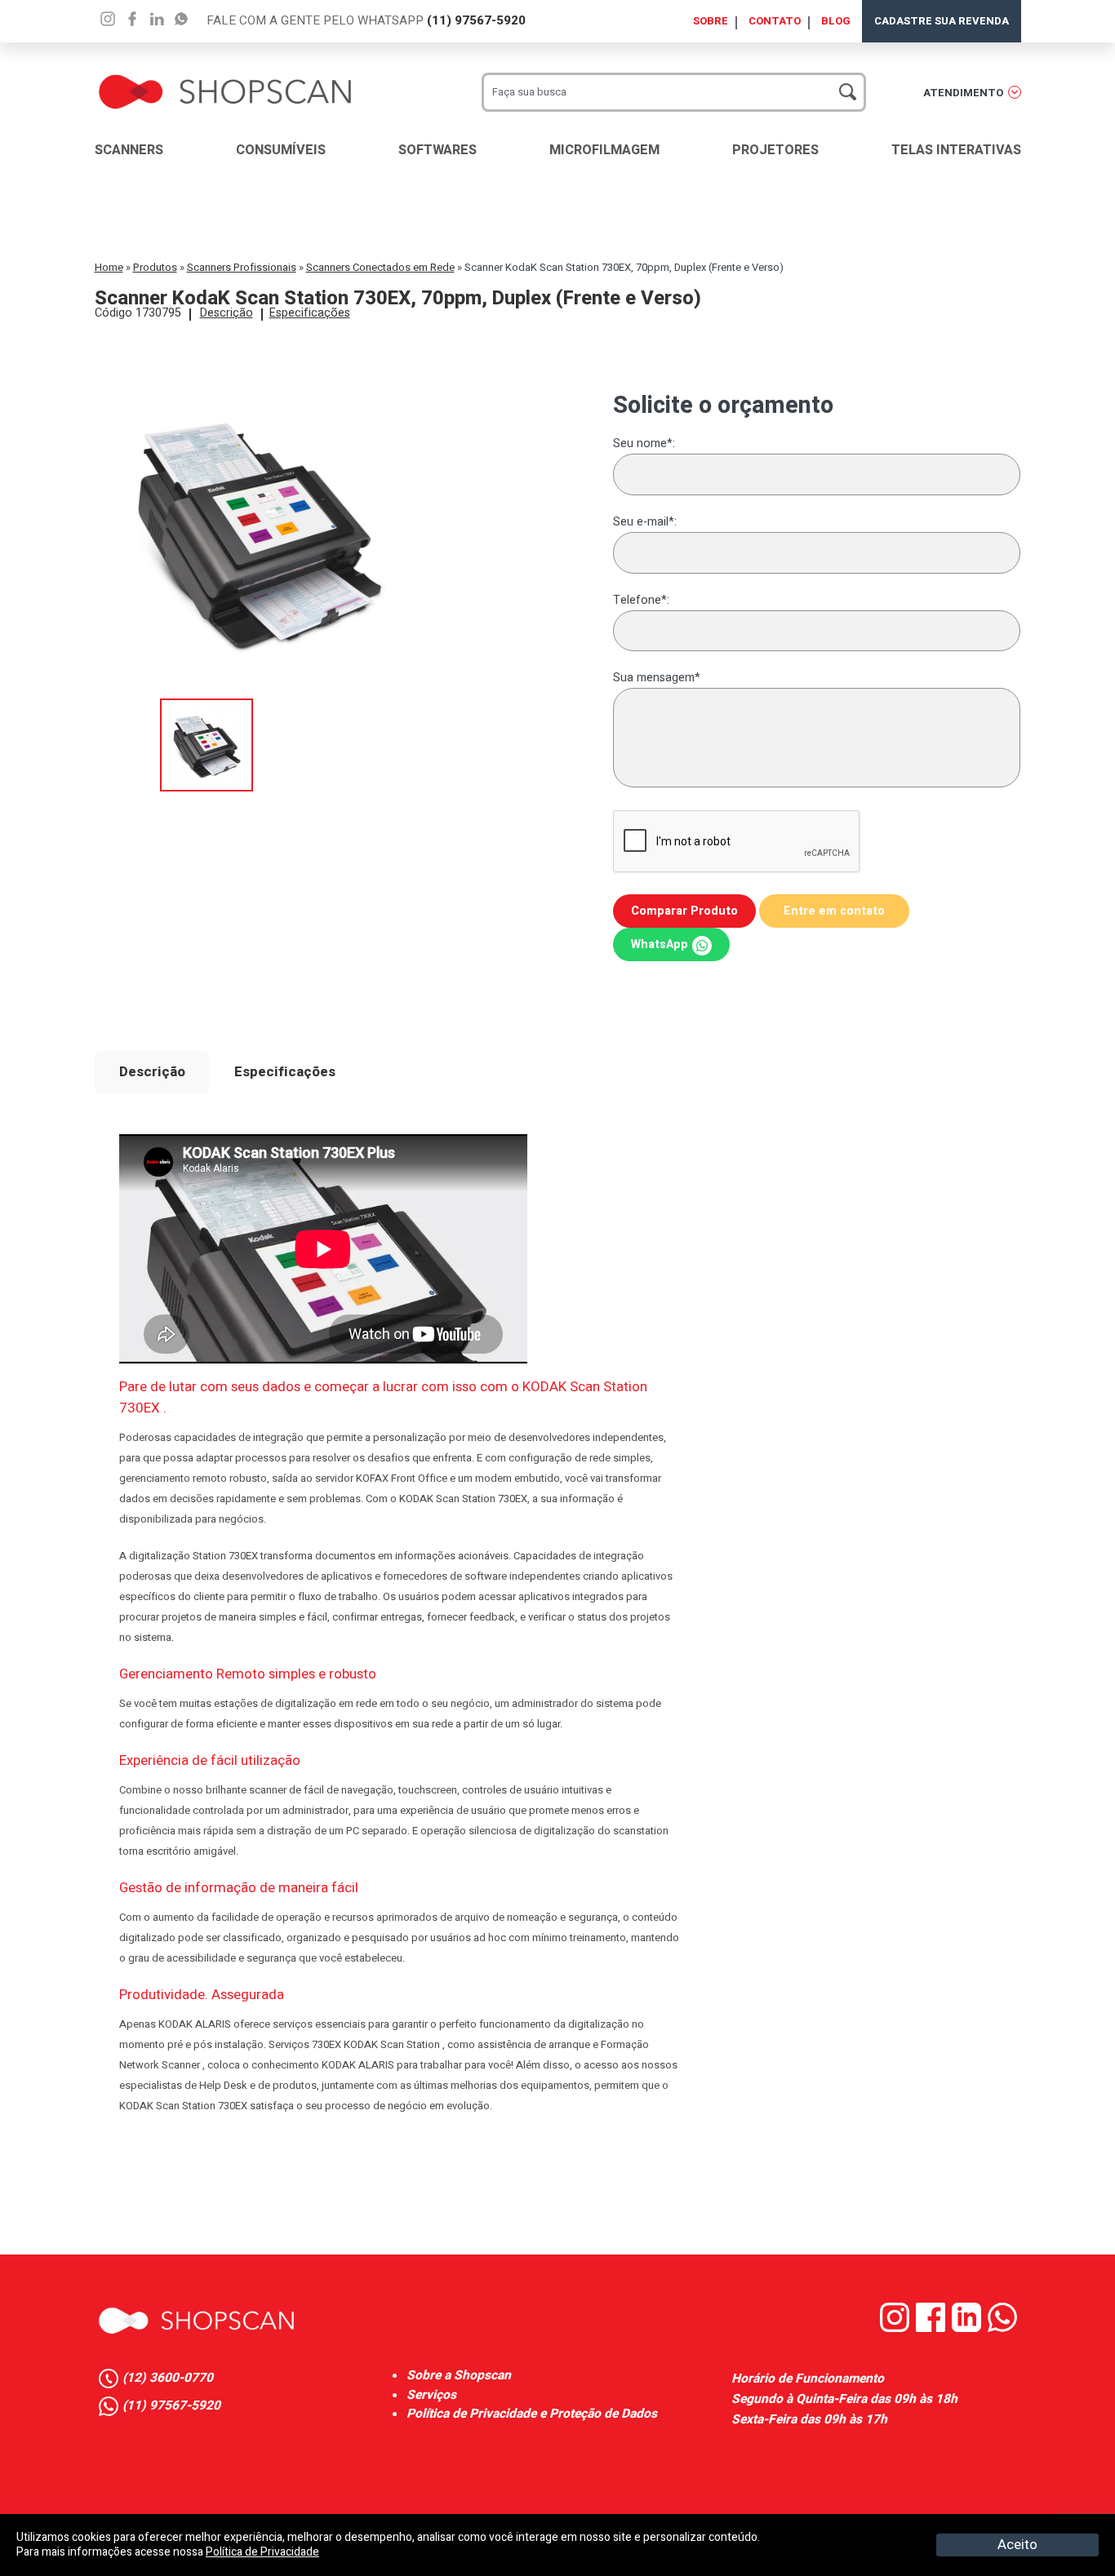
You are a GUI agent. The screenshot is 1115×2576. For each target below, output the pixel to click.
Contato (775, 21)
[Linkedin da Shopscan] (970, 2328)
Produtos (155, 267)
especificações (310, 313)
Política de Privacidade (262, 2552)
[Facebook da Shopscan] (934, 2328)
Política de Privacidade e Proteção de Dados (532, 2414)
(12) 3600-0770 (168, 2379)
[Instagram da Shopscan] (898, 2328)
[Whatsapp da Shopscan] (1004, 2328)
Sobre (711, 21)
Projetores (775, 150)
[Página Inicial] (225, 78)
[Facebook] (132, 19)
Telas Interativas (956, 150)
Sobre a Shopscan (459, 2376)
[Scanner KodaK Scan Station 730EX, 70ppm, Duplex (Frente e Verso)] (258, 374)
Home (109, 267)
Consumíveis (281, 150)
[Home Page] (197, 2320)
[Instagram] (108, 19)
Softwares (438, 150)
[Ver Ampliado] (207, 707)
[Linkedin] (181, 19)
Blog (836, 21)
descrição (227, 313)
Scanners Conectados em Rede (380, 267)
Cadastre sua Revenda (942, 21)
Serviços (431, 2395)
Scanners (129, 150)
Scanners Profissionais (242, 267)
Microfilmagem (604, 150)
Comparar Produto (684, 911)
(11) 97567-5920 (476, 20)
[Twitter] (157, 19)
